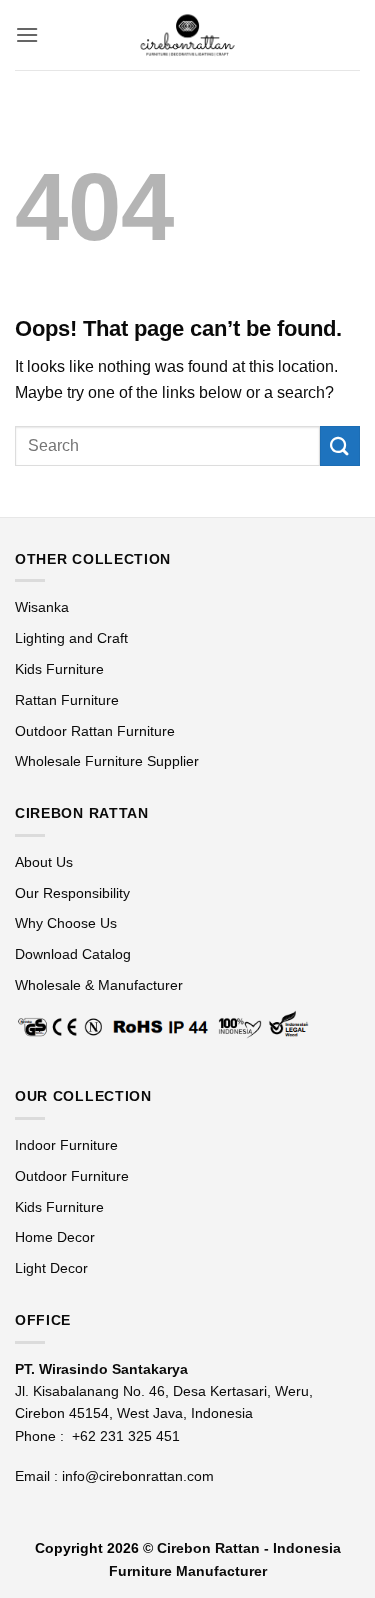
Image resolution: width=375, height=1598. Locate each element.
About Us (44, 862)
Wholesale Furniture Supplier (107, 761)
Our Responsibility (72, 893)
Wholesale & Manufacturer (99, 985)
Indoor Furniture (66, 1145)
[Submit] (340, 445)
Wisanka (44, 607)
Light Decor (51, 1268)
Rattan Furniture (69, 700)
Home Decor (55, 1237)
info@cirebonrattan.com (138, 1476)
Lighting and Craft (71, 638)
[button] (27, 34)
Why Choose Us (66, 923)
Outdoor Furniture (72, 1176)
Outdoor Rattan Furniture (95, 731)
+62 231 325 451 (126, 1436)
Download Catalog (73, 954)
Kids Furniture (59, 669)
